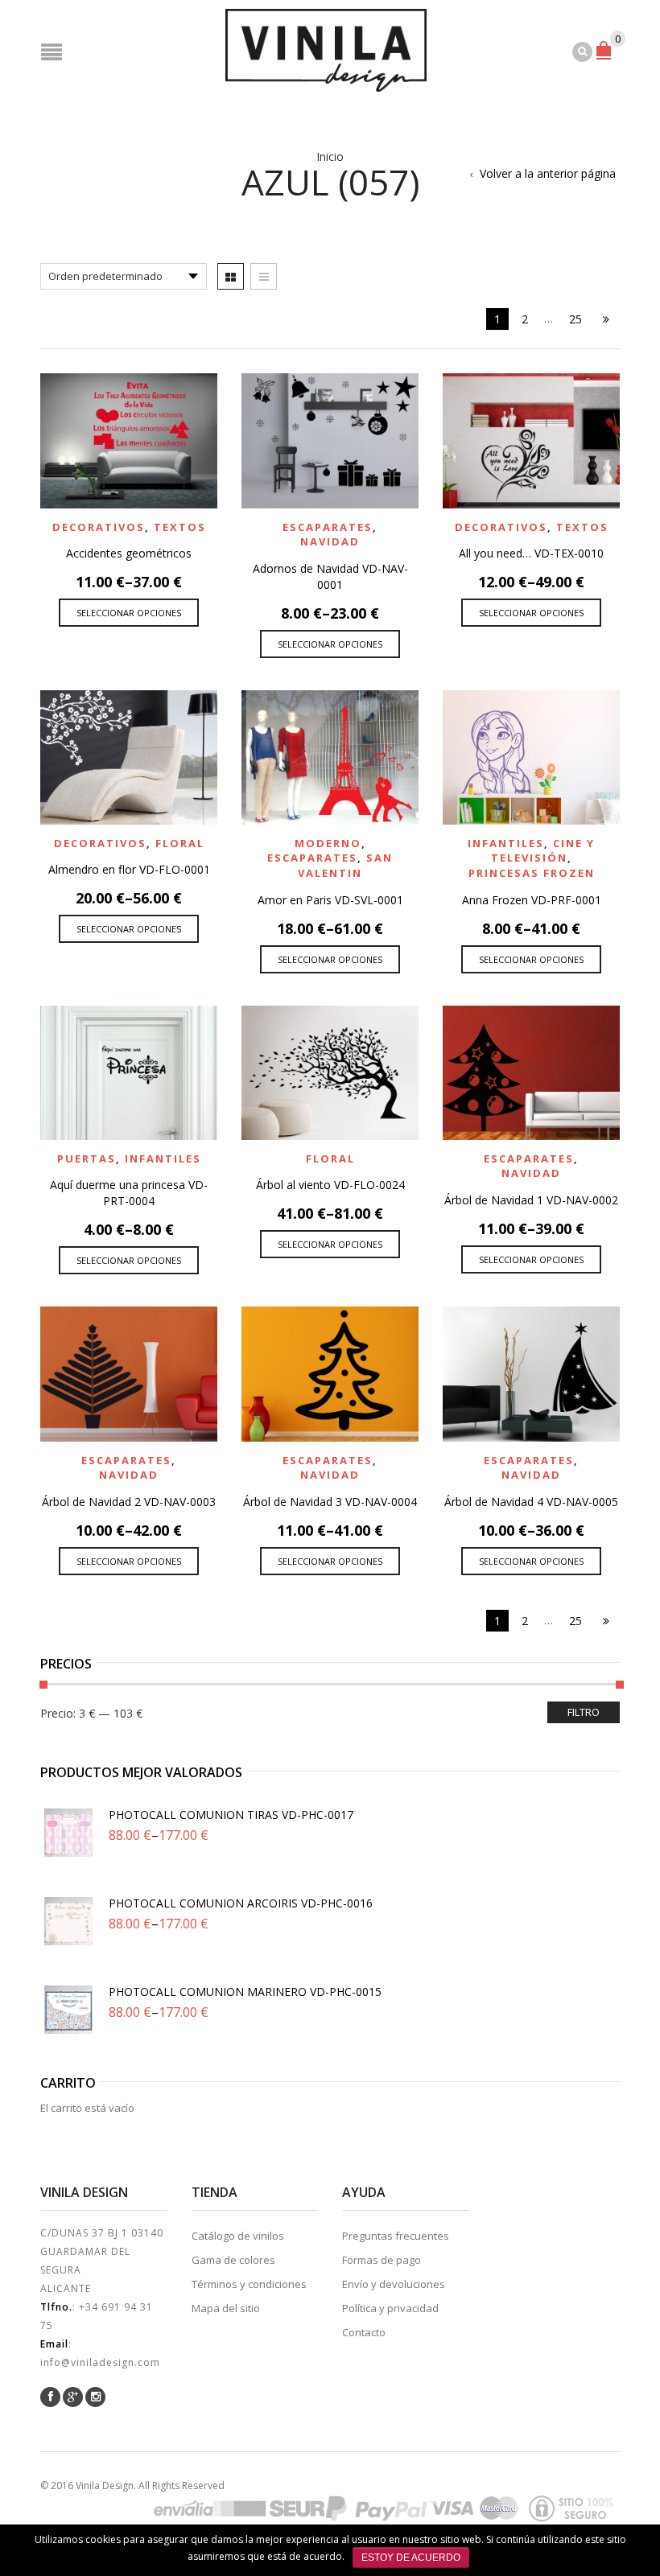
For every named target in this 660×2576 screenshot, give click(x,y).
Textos (180, 527)
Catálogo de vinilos (238, 2236)
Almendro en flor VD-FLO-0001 (129, 869)
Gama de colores (233, 2260)
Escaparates (328, 527)
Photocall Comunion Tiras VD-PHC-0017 (231, 1815)
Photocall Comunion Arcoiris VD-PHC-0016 (241, 1903)
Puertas (87, 1158)
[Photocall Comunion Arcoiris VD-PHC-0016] (68, 1921)
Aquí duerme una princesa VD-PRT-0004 (129, 1193)
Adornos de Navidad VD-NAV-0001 (330, 576)
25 (575, 319)
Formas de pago (382, 2260)
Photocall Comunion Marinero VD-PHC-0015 (245, 1992)
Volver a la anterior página (548, 173)
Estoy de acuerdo (411, 2557)
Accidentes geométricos (129, 553)
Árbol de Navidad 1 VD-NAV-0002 (531, 1200)
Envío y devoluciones (394, 2284)
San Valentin (345, 865)
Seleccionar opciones (129, 613)
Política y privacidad (390, 2308)
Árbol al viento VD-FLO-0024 (330, 1185)
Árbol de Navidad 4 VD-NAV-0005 (531, 1502)
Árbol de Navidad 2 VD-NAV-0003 (129, 1502)
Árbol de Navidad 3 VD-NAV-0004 (330, 1502)
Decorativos (99, 527)
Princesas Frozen (532, 873)
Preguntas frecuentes (396, 2236)
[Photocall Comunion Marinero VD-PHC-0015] (68, 2010)
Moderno (328, 843)
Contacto (364, 2332)
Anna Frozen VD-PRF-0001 (532, 900)
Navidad (330, 541)
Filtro (584, 1712)
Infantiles (506, 843)
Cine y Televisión (543, 851)
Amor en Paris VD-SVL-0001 (330, 900)
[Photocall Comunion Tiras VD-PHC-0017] (68, 1833)
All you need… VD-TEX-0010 (531, 553)
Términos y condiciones (249, 2284)
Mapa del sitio (226, 2308)
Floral (180, 843)
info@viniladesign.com (100, 2362)
